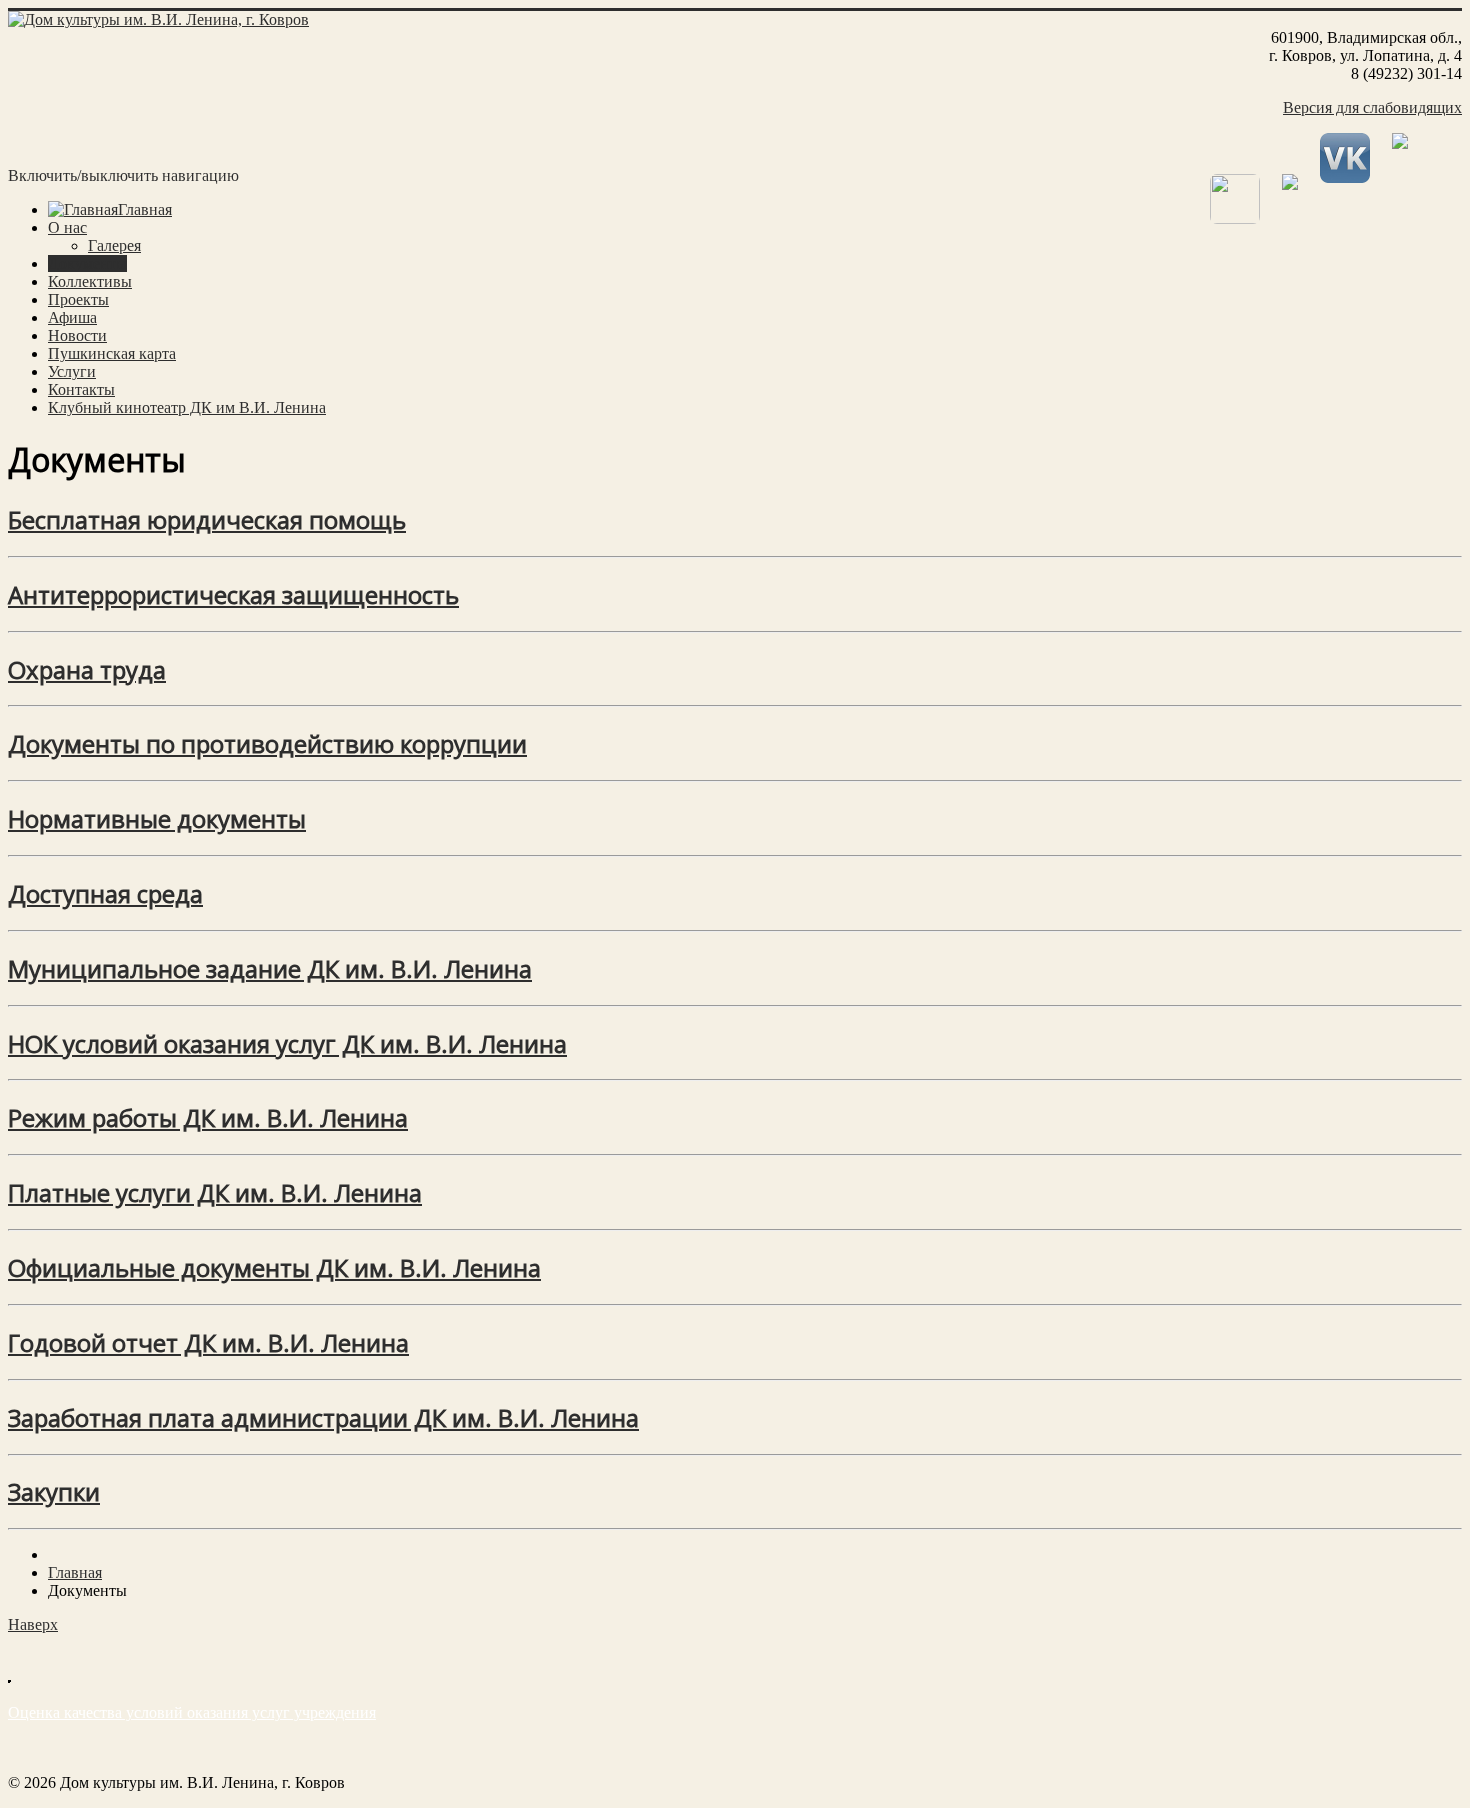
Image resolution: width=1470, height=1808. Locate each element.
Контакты (81, 389)
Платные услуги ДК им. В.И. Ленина (215, 1192)
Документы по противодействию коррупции (267, 743)
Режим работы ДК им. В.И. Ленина (208, 1117)
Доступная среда (105, 893)
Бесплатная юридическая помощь (207, 519)
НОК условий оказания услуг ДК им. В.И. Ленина (287, 1043)
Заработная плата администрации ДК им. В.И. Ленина (323, 1417)
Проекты (78, 299)
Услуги (72, 371)
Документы (87, 263)
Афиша (72, 317)
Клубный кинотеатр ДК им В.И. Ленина (187, 407)
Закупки (54, 1491)
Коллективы (90, 281)
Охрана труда (87, 669)
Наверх (33, 1624)
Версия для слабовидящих (1372, 107)
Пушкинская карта (112, 353)
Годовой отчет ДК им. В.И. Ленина (208, 1342)
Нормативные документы (157, 818)
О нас (67, 227)
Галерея (114, 245)
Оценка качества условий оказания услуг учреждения (192, 1712)
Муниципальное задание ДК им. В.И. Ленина (270, 968)
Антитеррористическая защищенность (233, 594)
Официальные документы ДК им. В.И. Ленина (274, 1267)
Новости (77, 335)
